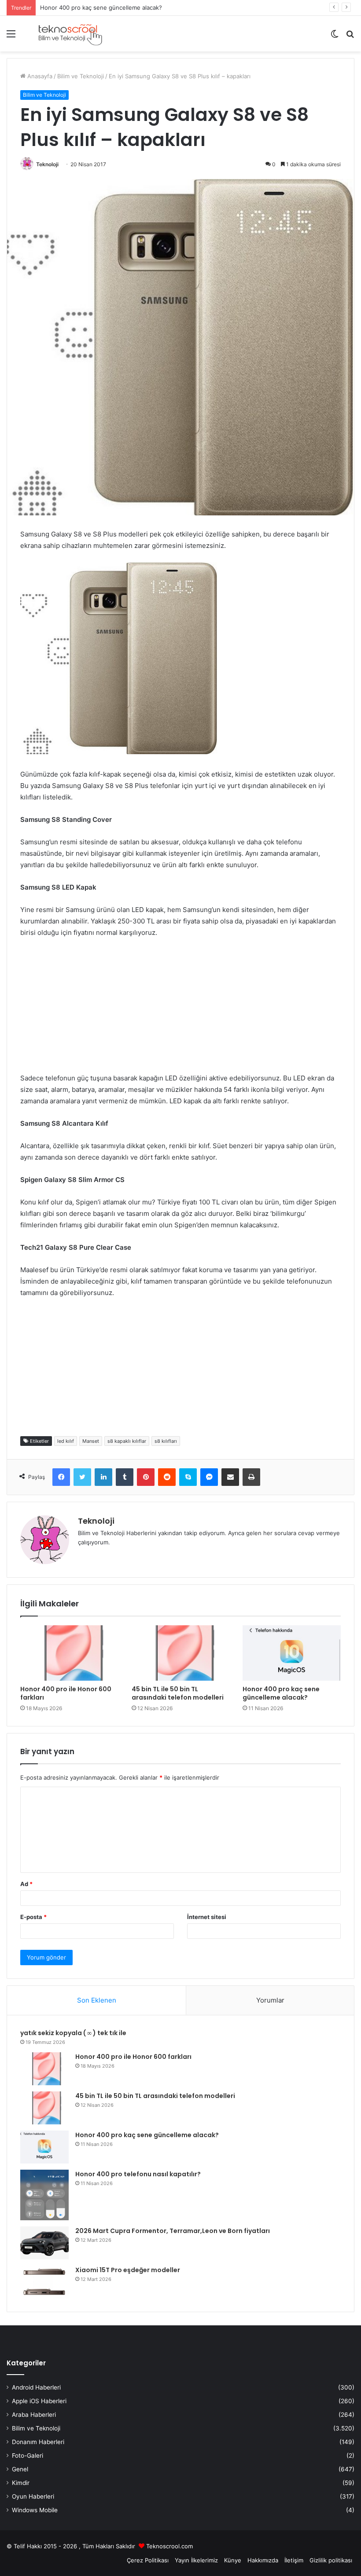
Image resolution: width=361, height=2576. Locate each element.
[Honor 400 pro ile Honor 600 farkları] (69, 1653)
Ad (26, 1884)
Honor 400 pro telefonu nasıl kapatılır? (138, 2174)
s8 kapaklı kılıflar (127, 1441)
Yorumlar (270, 2000)
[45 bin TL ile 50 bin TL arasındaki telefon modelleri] (181, 1653)
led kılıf (66, 1441)
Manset (91, 1441)
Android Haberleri (36, 2387)
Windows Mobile (35, 2510)
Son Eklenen (97, 2000)
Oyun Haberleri (33, 2496)
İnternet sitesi (207, 1917)
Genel (20, 2469)
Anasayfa (39, 76)
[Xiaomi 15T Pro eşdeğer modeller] (44, 2282)
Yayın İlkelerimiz (196, 2560)
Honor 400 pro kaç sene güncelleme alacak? (101, 7)
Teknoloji (47, 164)
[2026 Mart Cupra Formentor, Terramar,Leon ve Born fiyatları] (44, 2243)
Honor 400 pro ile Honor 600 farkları (66, 1693)
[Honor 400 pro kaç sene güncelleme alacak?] (292, 1653)
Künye (233, 2560)
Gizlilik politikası (331, 2560)
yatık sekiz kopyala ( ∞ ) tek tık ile (73, 2033)
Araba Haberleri (34, 2415)
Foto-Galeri (28, 2456)
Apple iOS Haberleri (39, 2401)
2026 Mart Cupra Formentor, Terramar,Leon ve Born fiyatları (173, 2231)
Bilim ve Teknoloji (81, 76)
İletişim (294, 2560)
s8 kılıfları (166, 1441)
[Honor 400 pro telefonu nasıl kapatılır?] (44, 2195)
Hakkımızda (263, 2560)
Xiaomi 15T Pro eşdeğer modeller (128, 2270)
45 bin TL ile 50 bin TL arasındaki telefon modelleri (178, 1693)
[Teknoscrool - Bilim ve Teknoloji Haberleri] (70, 34)
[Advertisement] (180, 1011)
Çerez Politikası (148, 2560)
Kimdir (21, 2483)
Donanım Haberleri (38, 2442)
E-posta (33, 1917)
